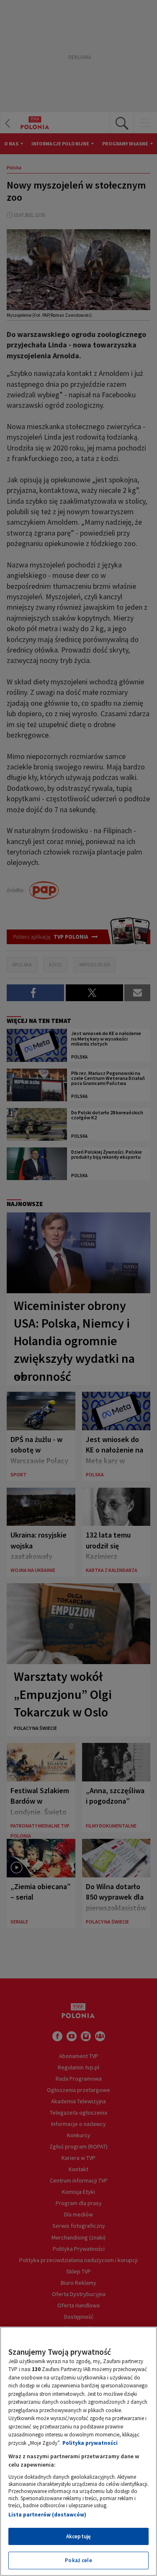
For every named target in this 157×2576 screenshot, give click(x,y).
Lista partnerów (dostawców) (47, 2515)
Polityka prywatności (90, 2443)
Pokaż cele (78, 2560)
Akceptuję (78, 2536)
